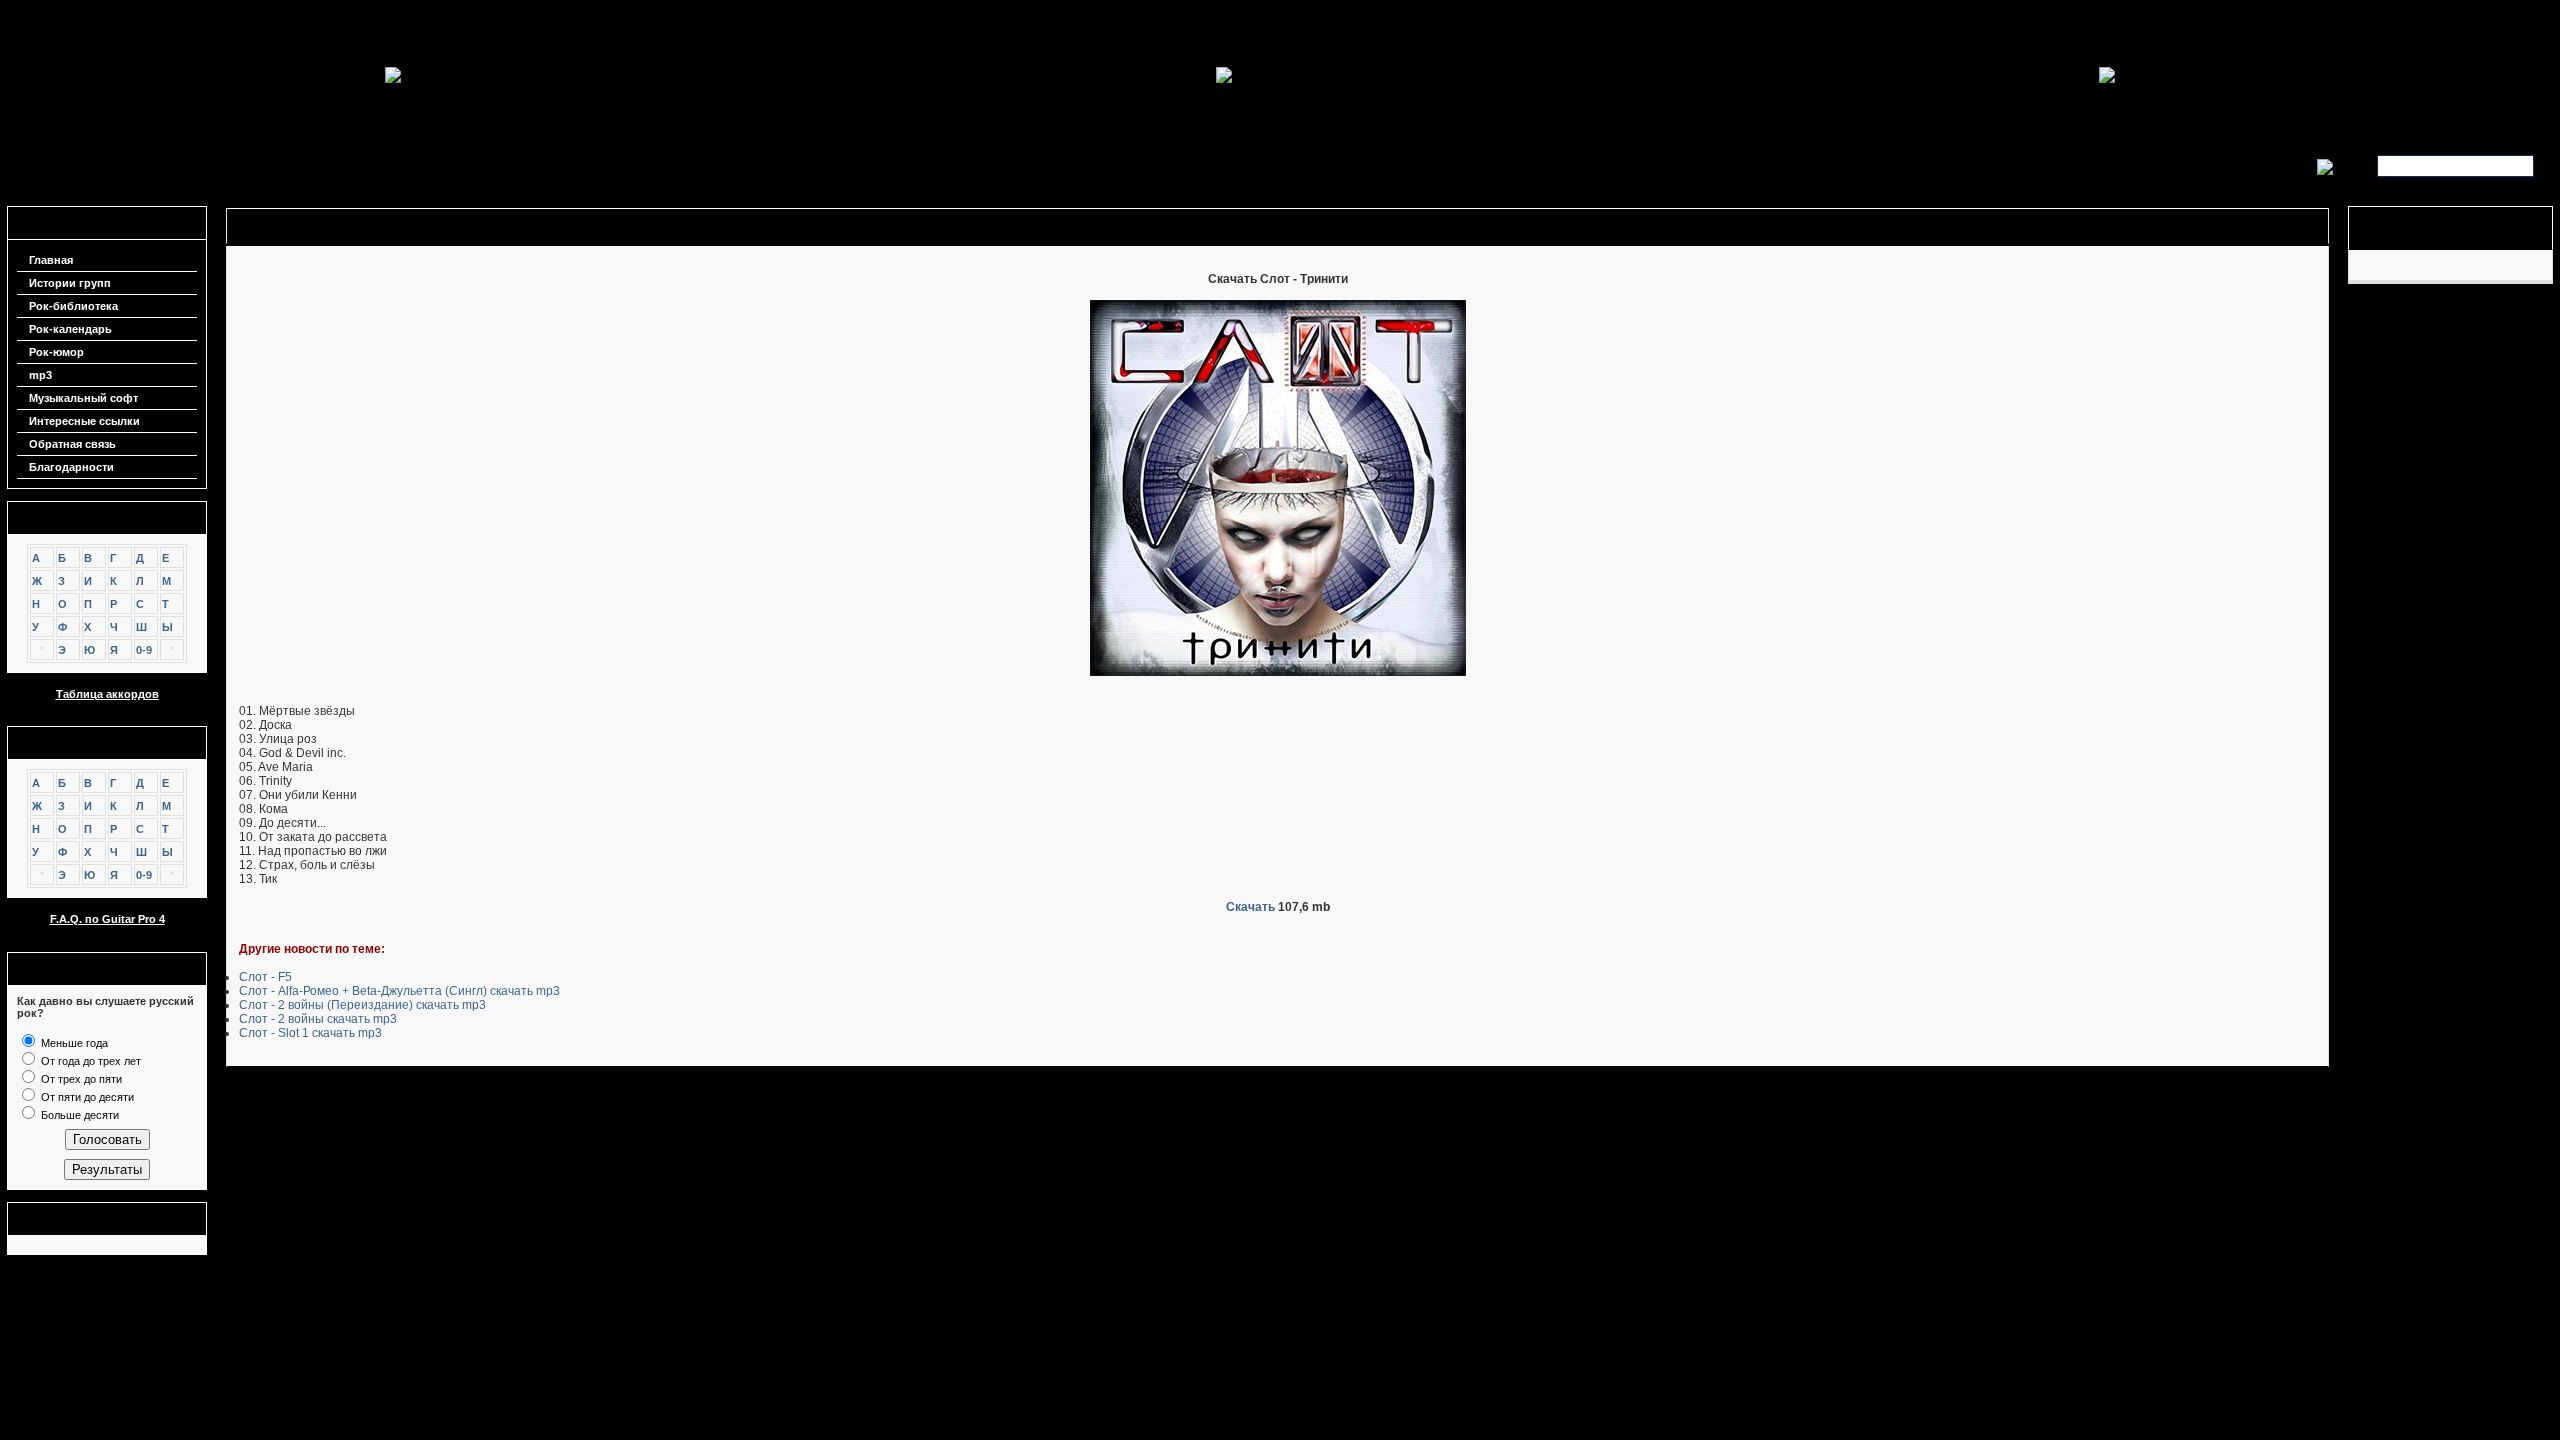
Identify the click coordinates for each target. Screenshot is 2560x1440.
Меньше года (73, 1043)
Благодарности (71, 467)
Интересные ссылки (84, 421)
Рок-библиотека (73, 306)
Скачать (1250, 907)
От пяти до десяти (86, 1097)
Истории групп (70, 283)
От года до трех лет (89, 1061)
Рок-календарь (70, 329)
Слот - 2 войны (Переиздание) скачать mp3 (362, 1005)
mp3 (40, 375)
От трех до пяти (80, 1079)
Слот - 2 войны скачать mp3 (318, 1019)
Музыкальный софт (83, 398)
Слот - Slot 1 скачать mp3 (310, 1033)
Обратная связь (72, 444)
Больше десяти (78, 1115)
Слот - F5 (265, 977)
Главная (51, 260)
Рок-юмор (56, 352)
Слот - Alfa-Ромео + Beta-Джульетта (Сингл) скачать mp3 (399, 991)
